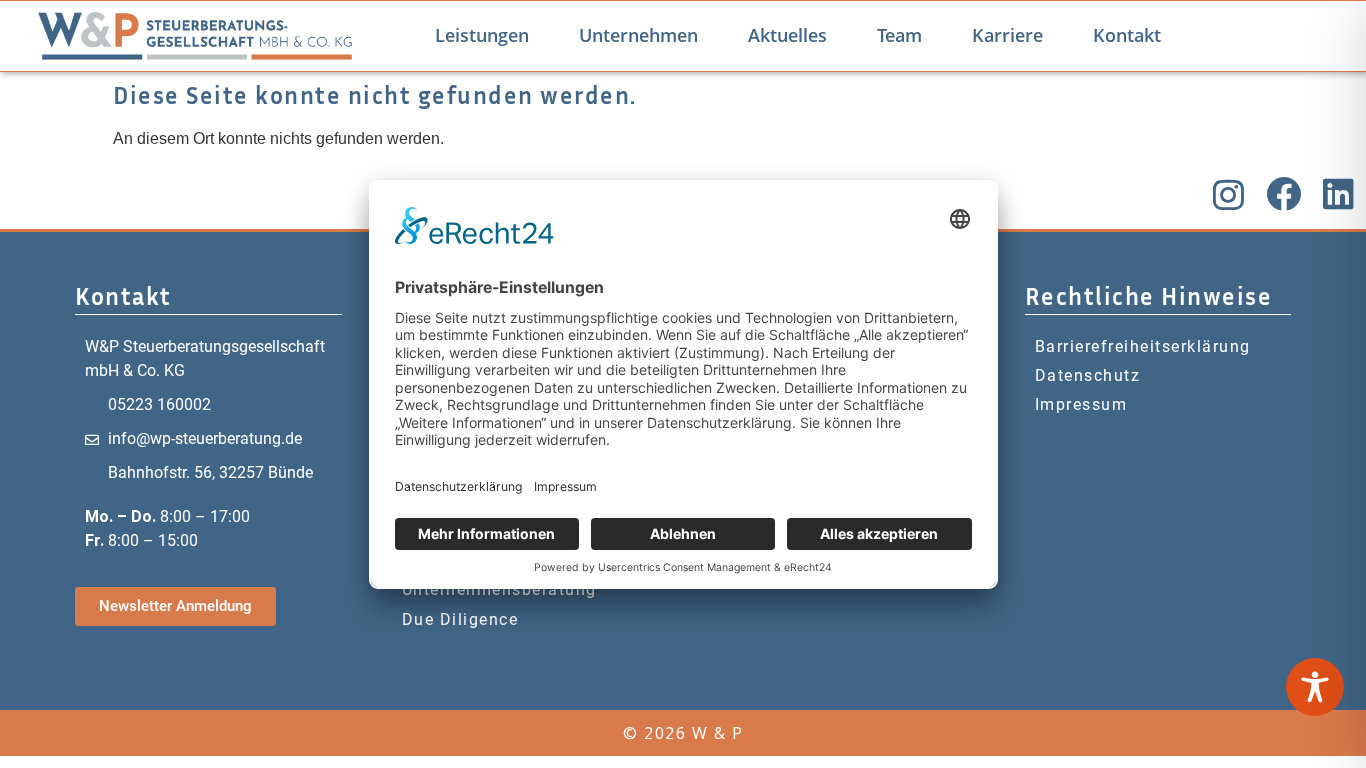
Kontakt (1127, 35)
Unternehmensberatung (499, 589)
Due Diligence (460, 619)
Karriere (1007, 35)
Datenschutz (1088, 375)
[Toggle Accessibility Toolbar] (1315, 687)
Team (899, 35)
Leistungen (482, 35)
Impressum (1081, 404)
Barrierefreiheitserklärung (1143, 346)
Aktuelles (787, 35)
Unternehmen (638, 35)
